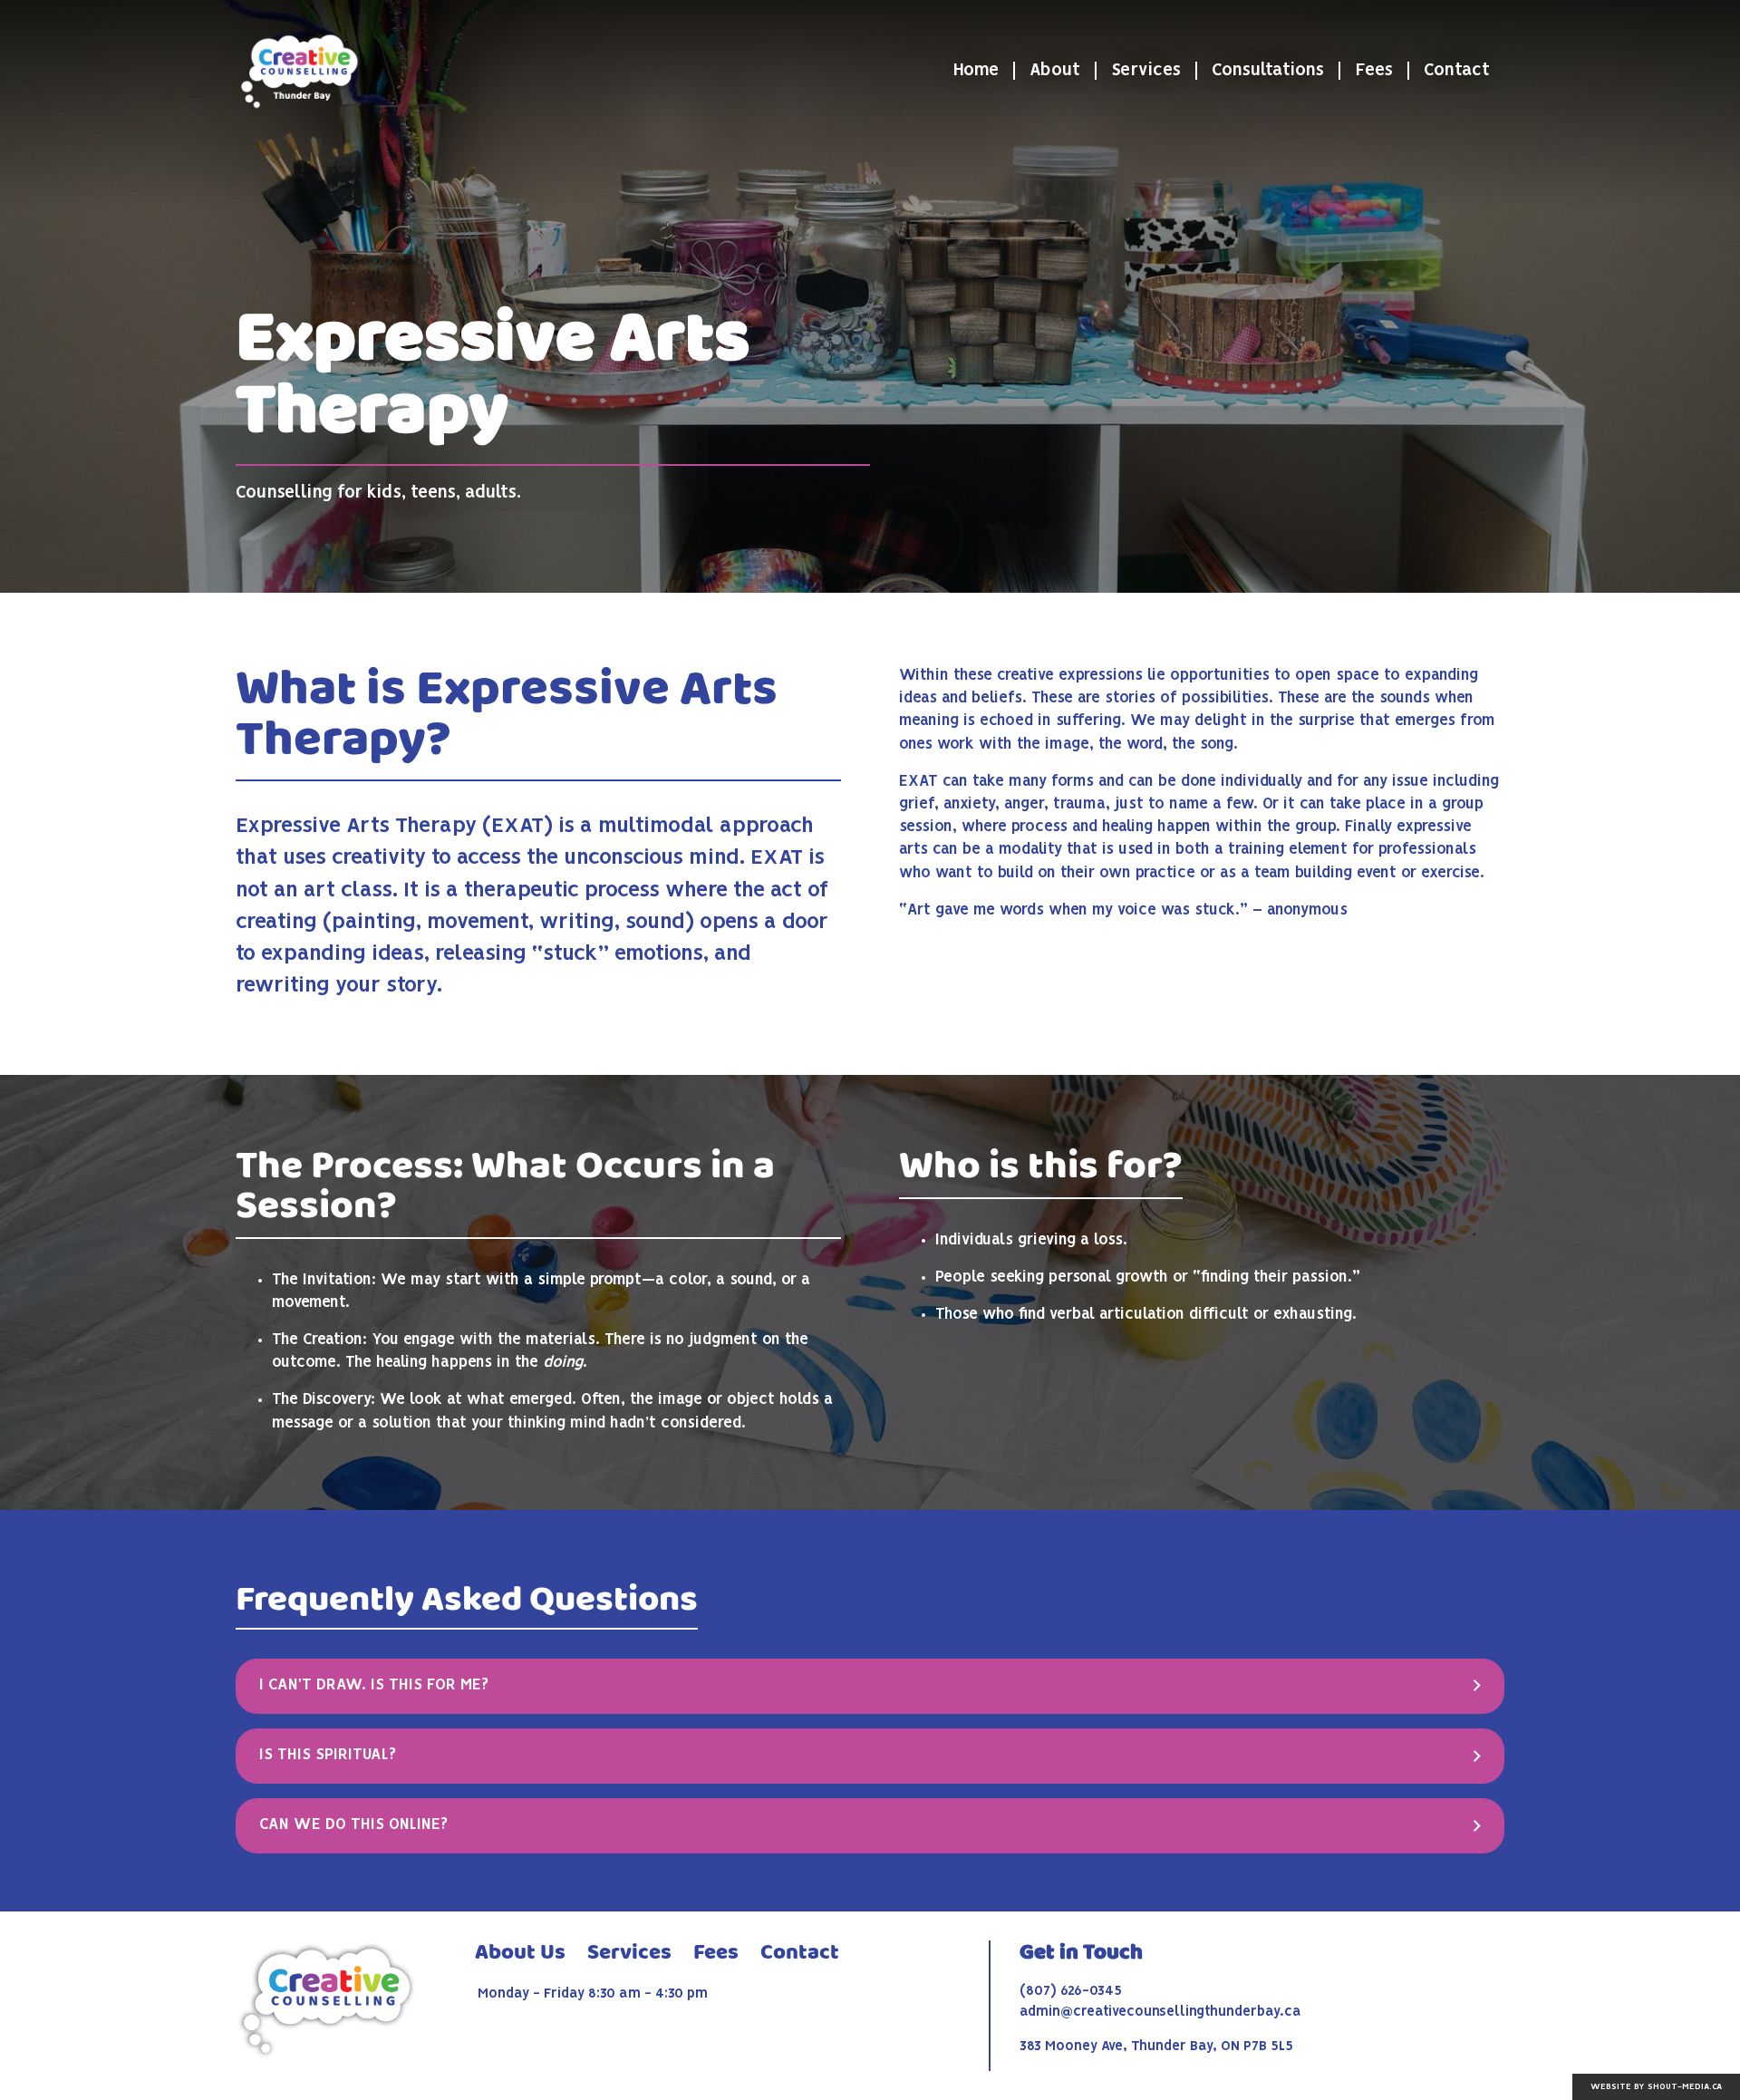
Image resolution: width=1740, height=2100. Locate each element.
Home (976, 71)
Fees (1374, 71)
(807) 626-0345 (1071, 1991)
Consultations (1268, 71)
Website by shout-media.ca (1656, 2087)
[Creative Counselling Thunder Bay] (299, 71)
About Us (520, 1953)
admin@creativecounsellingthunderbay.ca (1160, 2012)
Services (1146, 71)
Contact (1457, 71)
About (1055, 71)
